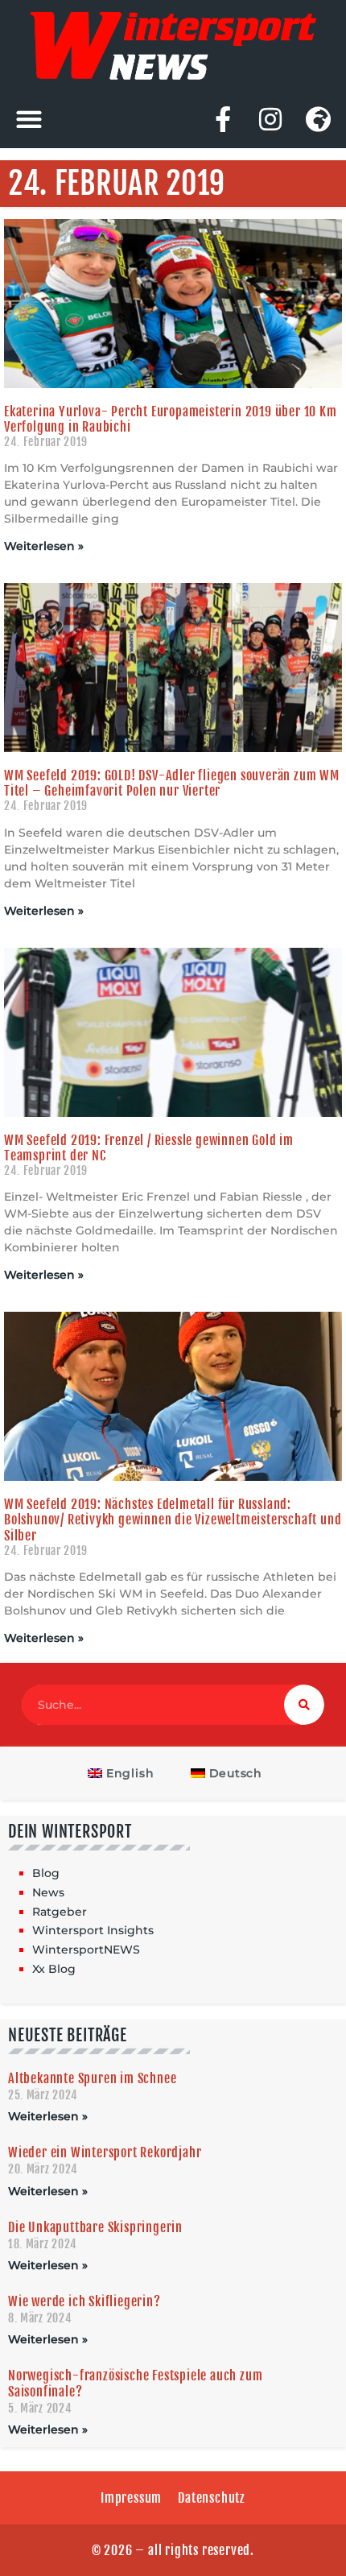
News (48, 1892)
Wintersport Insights (93, 1930)
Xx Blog (54, 1969)
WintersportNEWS (86, 1950)
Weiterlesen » (44, 546)
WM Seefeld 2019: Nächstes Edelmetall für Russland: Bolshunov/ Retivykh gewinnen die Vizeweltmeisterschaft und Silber (173, 1520)
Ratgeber (60, 1912)
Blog (46, 1873)
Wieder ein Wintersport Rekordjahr (105, 2152)
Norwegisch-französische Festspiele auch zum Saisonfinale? (135, 2383)
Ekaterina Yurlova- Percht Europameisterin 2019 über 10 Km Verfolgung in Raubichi (171, 419)
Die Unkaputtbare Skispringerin (95, 2227)
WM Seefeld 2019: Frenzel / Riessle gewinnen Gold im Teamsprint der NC (149, 1148)
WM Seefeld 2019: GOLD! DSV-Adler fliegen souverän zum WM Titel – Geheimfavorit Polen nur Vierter (172, 783)
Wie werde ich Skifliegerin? (84, 2301)
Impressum (131, 2498)
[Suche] (304, 1705)
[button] (29, 120)
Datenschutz (212, 2498)
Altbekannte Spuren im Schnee (92, 2078)
